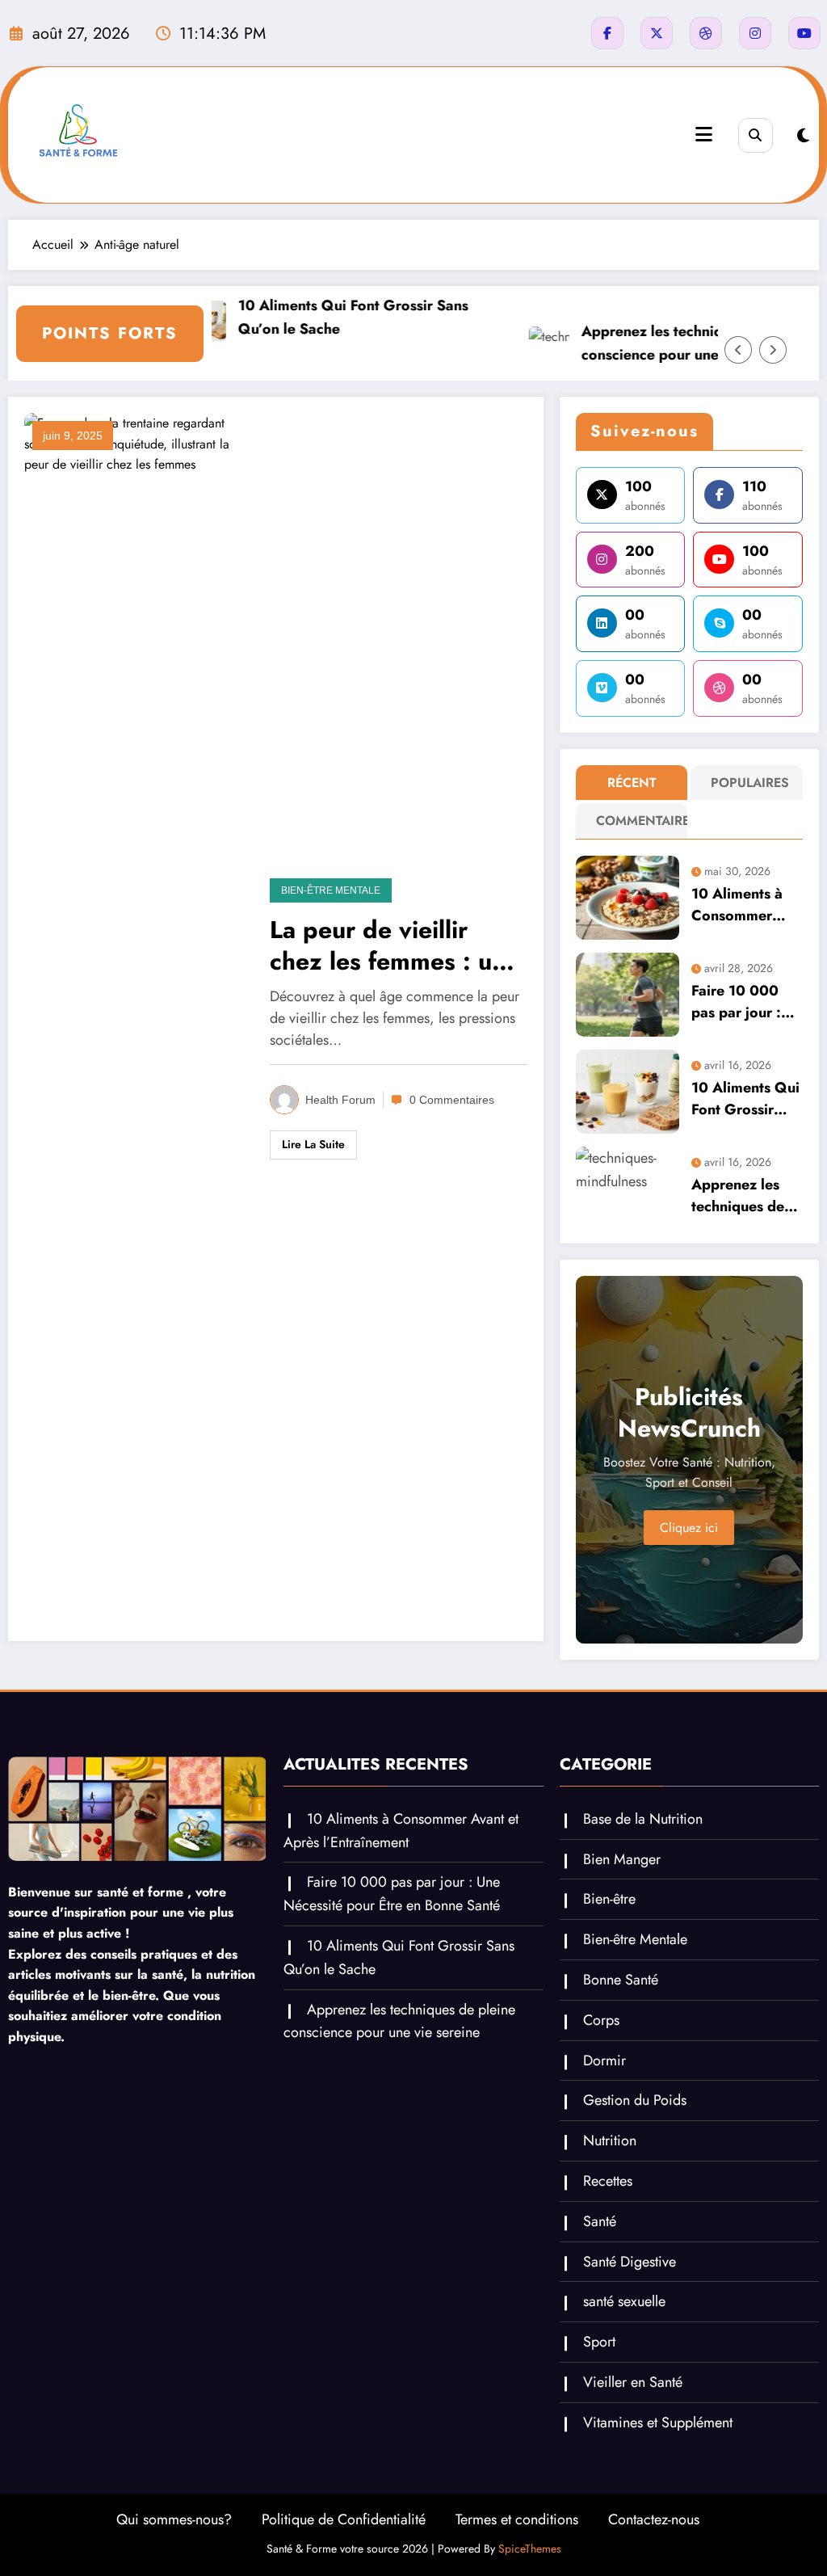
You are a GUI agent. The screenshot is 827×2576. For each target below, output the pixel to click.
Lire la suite (313, 1144)
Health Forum (340, 1100)
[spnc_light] (803, 136)
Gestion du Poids (635, 2100)
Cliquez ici (689, 1528)
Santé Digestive (630, 2262)
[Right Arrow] (773, 350)
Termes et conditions (517, 2519)
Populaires (750, 783)
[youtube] (804, 33)
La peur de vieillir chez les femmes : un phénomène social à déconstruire (388, 945)
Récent (632, 783)
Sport (599, 2342)
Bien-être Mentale (331, 890)
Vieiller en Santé (633, 2382)
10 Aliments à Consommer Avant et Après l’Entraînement (741, 905)
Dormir (605, 2060)
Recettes (608, 2181)
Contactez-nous (654, 2519)
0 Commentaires (452, 1100)
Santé (600, 2221)
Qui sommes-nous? (174, 2519)
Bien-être (609, 1899)
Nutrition (610, 2140)
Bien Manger (622, 1859)
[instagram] (755, 33)
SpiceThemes (530, 2549)
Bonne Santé (621, 1980)
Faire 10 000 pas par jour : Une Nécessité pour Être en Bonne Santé (739, 1002)
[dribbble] (706, 33)
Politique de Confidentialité (344, 2519)
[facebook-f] (607, 33)
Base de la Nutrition (643, 1819)
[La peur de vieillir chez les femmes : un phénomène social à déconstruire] (135, 1018)
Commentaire (635, 821)
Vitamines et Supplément (658, 2422)
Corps (601, 2020)
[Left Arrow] (738, 350)
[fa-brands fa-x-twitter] (657, 33)
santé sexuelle (624, 2301)
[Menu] (704, 135)
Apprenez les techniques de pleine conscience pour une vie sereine (661, 343)
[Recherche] (756, 135)
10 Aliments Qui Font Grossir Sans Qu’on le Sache (318, 317)
